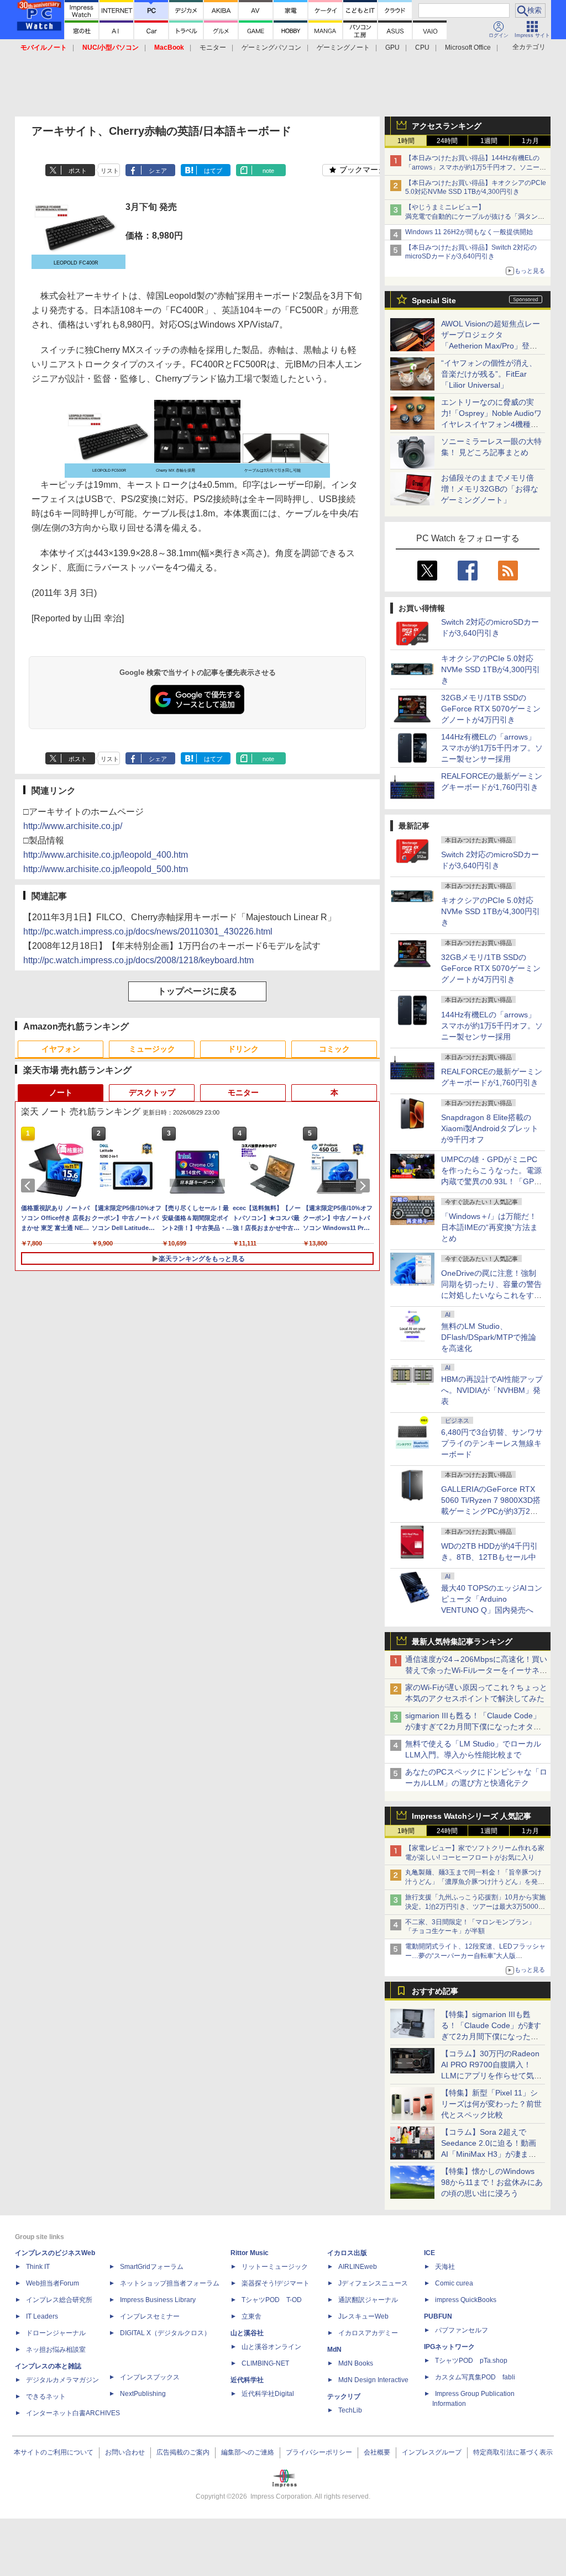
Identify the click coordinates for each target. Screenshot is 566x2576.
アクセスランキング (447, 126)
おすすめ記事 (435, 1991)
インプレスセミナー (150, 2316)
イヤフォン (61, 1049)
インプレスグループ (432, 2452)
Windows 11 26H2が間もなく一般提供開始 (469, 232)
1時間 (406, 141)
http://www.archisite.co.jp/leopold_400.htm (106, 855)
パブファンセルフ (462, 2330)
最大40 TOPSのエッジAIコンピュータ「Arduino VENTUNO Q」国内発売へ (492, 1599)
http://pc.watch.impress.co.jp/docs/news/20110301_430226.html (148, 931)
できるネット (46, 2396)
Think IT (38, 2267)
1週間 (489, 141)
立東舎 (251, 2316)
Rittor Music (250, 2253)
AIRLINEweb (358, 2267)
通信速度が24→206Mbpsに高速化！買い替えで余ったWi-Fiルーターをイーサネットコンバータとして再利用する (476, 1670)
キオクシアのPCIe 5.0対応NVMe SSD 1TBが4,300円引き (491, 669)
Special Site (434, 300)
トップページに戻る (197, 991)
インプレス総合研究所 (59, 2300)
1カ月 (530, 141)
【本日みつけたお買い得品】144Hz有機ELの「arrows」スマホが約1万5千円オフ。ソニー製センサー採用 (476, 167)
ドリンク (243, 1049)
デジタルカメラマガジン (62, 2380)
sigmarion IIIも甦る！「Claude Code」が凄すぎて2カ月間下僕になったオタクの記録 (473, 1727)
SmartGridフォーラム (152, 2267)
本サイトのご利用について (54, 2452)
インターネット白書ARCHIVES (73, 2413)
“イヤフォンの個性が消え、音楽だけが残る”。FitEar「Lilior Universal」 (489, 374)
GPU (392, 47)
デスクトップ (152, 1092)
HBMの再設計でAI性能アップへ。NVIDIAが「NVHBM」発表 (492, 1390)
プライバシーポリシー (319, 2452)
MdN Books (356, 2363)
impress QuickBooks (466, 2300)
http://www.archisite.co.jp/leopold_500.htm (106, 869)
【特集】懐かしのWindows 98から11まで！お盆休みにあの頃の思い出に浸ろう (492, 2182)
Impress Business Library (158, 2300)
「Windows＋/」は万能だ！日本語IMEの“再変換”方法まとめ (489, 1227)
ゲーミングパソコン (271, 47)
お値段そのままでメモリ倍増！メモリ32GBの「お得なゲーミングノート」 (490, 489)
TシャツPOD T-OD (272, 2300)
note (268, 171)
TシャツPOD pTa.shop (471, 2361)
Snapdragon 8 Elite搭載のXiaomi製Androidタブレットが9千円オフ (490, 1128)
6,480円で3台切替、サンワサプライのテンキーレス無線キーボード (492, 1443)
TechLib (350, 2410)
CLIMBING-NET (265, 2363)
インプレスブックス (150, 2377)
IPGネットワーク (449, 2347)
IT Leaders (42, 2316)
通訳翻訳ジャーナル (368, 2300)
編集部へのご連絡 (248, 2452)
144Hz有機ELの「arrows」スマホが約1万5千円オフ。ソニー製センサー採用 (492, 748)
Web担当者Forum (53, 2283)
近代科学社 (247, 2380)
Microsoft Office (468, 47)
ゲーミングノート (343, 47)
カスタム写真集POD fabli (475, 2377)
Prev (30, 1186)
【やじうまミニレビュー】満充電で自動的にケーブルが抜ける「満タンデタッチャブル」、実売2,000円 (475, 217)
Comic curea (454, 2283)
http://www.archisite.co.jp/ (73, 826)
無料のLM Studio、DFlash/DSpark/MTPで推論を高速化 (489, 1337)
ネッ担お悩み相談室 (56, 2350)
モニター (213, 47)
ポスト (78, 171)
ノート (61, 1092)
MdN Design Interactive (373, 2380)
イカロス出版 (347, 2253)
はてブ (213, 171)
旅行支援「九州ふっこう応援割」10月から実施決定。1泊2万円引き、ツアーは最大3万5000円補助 (475, 1907)
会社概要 (377, 2452)
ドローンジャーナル (56, 2333)
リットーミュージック (275, 2267)
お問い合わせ (125, 2452)
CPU (422, 47)
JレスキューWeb (363, 2316)
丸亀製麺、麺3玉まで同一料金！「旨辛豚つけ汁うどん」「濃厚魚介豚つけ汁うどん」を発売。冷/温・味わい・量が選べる (473, 1882)
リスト (110, 171)
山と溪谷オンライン (271, 2347)
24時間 (447, 141)
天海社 (445, 2267)
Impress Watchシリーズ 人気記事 (471, 1816)
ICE (429, 2253)
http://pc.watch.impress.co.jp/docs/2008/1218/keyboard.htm (138, 960)
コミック (334, 1049)
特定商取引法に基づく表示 (513, 2452)
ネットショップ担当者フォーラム (170, 2283)
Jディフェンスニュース (373, 2283)
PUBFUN (438, 2316)
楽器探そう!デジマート (276, 2283)
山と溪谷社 (247, 2333)
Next (365, 1186)
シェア (158, 171)
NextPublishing (143, 2394)
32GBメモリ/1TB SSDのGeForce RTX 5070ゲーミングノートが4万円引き (491, 709)
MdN (334, 2350)
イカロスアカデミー (368, 2333)
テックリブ (344, 2396)
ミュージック (152, 1049)
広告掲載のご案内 (183, 2452)
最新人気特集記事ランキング (462, 1641)
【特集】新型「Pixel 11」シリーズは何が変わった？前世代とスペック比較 (491, 2104)
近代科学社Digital (268, 2394)
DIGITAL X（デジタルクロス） (165, 2333)
